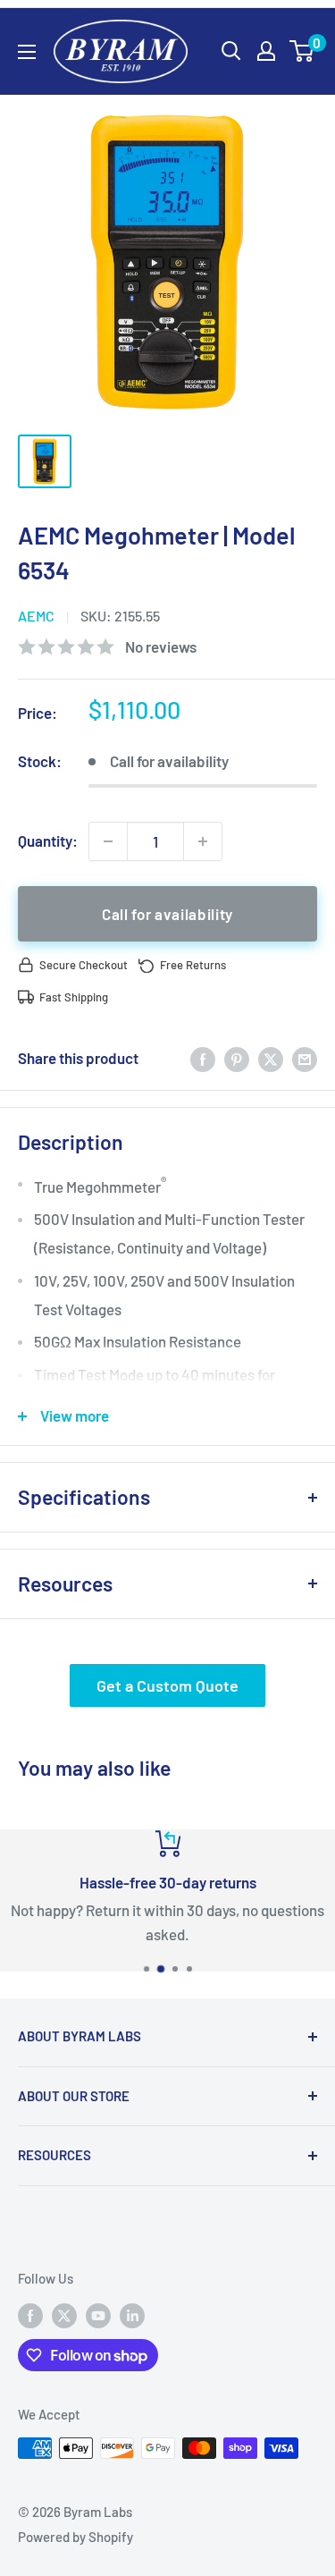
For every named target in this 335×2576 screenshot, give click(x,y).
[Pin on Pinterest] (237, 1059)
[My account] (266, 51)
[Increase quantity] (203, 841)
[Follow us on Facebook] (30, 2315)
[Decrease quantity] (108, 841)
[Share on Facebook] (203, 1059)
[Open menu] (27, 52)
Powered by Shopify (75, 2537)
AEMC (36, 616)
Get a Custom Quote (167, 1685)
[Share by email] (305, 1059)
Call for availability (167, 914)
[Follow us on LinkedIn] (132, 2315)
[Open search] (231, 51)
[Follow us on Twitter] (64, 2315)
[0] (302, 51)
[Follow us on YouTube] (98, 2315)
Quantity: (48, 840)
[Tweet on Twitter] (271, 1059)
